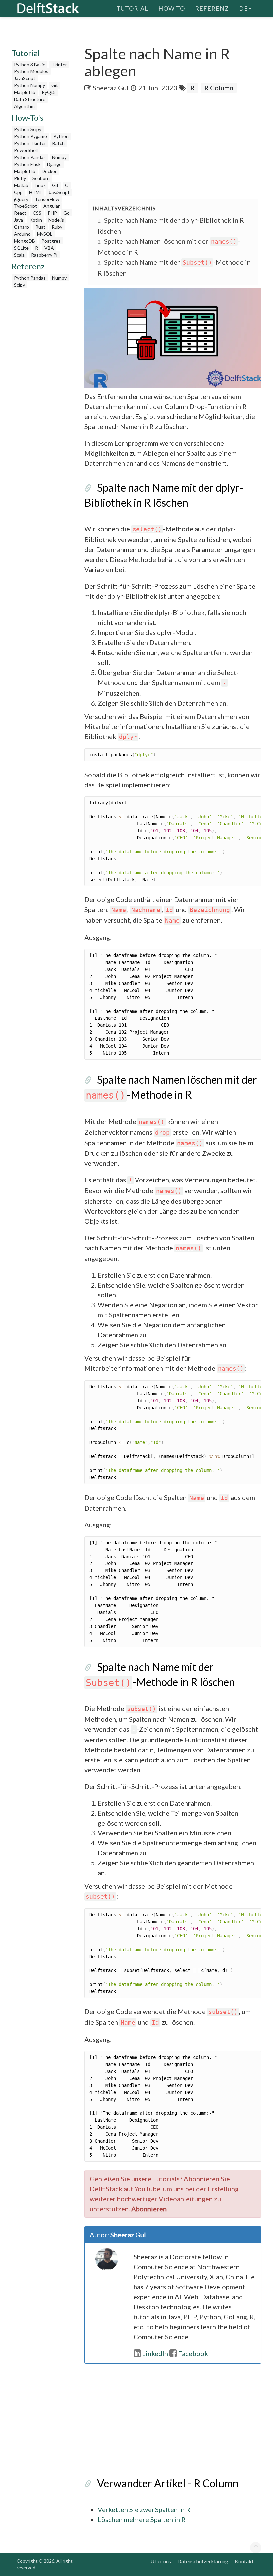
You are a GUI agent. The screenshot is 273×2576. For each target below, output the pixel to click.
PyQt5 (49, 92)
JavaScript (25, 78)
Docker (49, 171)
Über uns (161, 2561)
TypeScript (25, 206)
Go (66, 213)
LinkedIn (155, 2353)
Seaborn (41, 178)
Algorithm (24, 106)
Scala (19, 255)
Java (18, 220)
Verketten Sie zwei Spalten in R (144, 2509)
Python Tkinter (30, 143)
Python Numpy (29, 85)
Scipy (19, 285)
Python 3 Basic (29, 64)
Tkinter (59, 64)
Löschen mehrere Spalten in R (142, 2519)
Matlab (21, 185)
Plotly (20, 178)
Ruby (57, 227)
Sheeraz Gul (111, 88)
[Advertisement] (179, 146)
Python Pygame (30, 136)
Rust (40, 227)
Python (61, 136)
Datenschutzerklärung (203, 2561)
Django (54, 164)
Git (55, 85)
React (20, 213)
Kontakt (244, 2561)
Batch (58, 143)
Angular (51, 206)
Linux (40, 185)
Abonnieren (149, 2209)
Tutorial (132, 8)
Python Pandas (30, 157)
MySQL (45, 234)
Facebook (193, 2353)
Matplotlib (25, 92)
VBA (49, 248)
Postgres (51, 241)
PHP (52, 213)
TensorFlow (47, 199)
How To (172, 8)
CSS (37, 213)
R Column (219, 88)
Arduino (22, 234)
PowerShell (26, 150)
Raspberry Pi (44, 255)
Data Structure (30, 99)
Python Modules (31, 71)
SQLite (21, 248)
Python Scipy (28, 129)
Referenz (212, 8)
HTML (35, 192)
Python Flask (27, 164)
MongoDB (24, 241)
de (244, 8)
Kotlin (36, 220)
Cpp (18, 192)
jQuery (21, 199)
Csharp (21, 227)
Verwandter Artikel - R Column (168, 2483)
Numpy (59, 157)
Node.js (56, 220)
